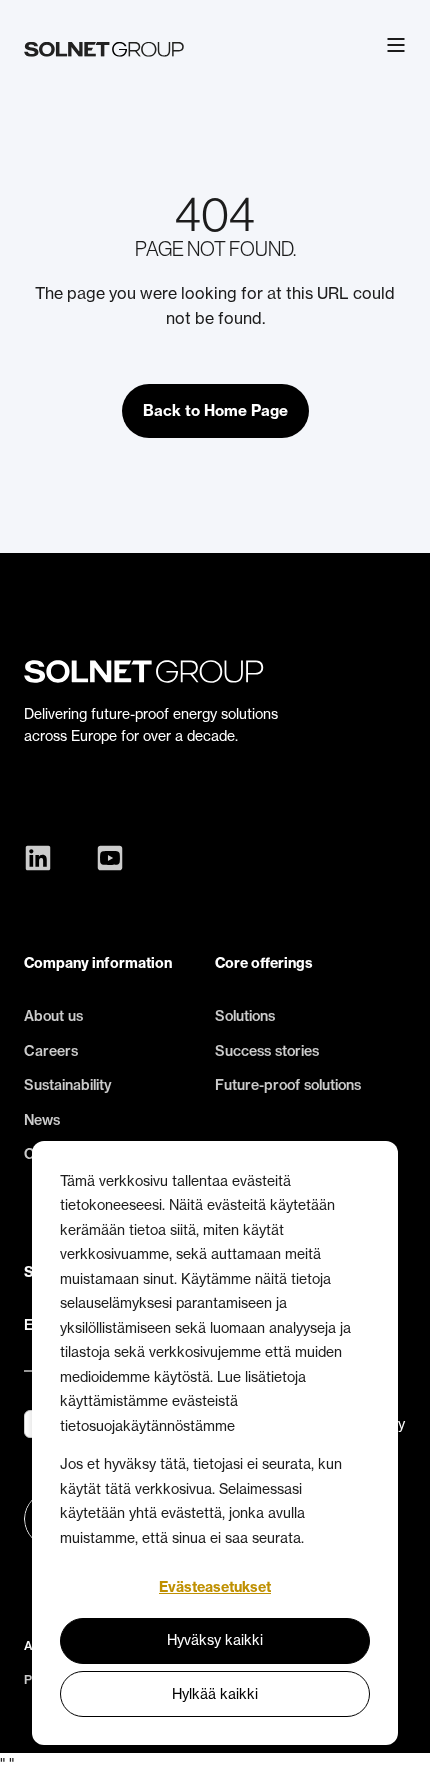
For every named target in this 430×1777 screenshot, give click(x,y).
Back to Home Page (215, 410)
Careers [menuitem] (51, 1051)
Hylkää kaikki (215, 1693)
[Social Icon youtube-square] (105, 858)
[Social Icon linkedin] (43, 858)
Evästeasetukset (215, 1587)
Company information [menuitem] (98, 963)
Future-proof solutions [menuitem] (288, 1085)
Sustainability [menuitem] (68, 1085)
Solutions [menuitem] (245, 1016)
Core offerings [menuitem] (264, 963)
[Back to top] (400, 1747)
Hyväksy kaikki (215, 1639)
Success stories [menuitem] (267, 1051)
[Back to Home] (104, 45)
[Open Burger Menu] (396, 45)
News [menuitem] (42, 1120)
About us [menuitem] (53, 1016)
